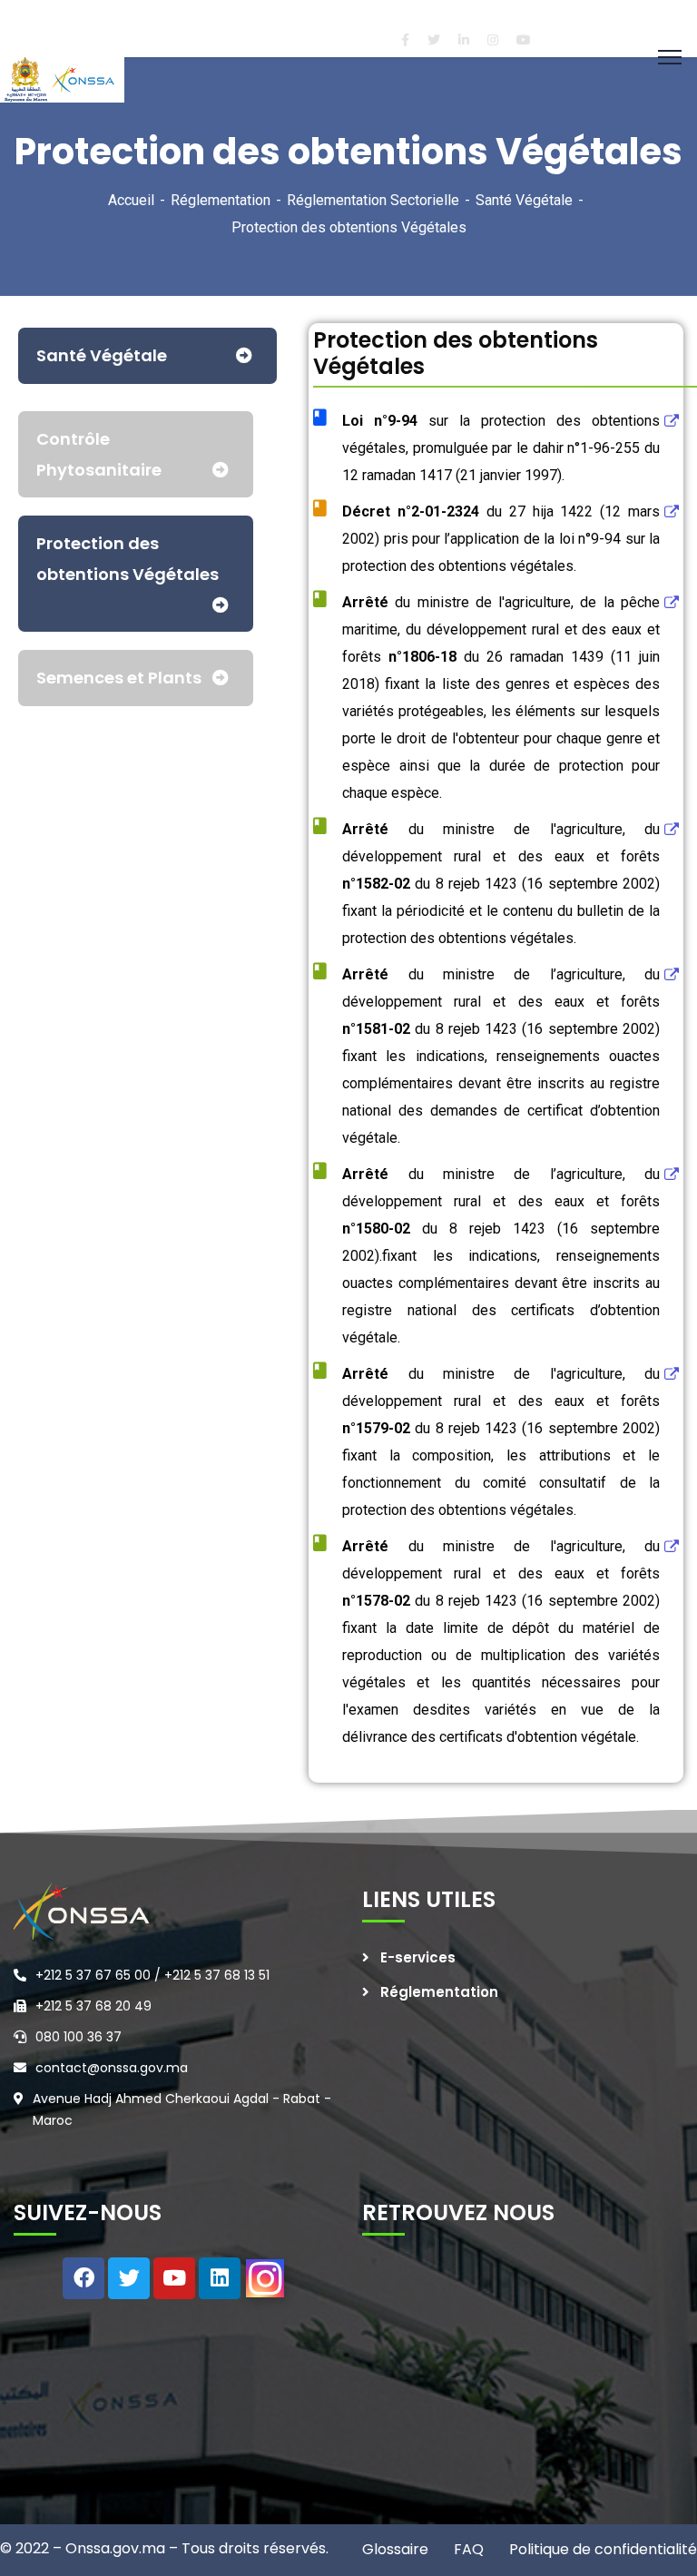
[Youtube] (174, 2278)
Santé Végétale (524, 200)
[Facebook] (83, 2278)
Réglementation (221, 200)
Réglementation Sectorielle (373, 200)
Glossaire (395, 2549)
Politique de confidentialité (601, 2549)
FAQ (467, 2549)
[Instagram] (265, 2278)
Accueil (131, 200)
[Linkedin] (220, 2278)
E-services (418, 1957)
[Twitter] (129, 2278)
